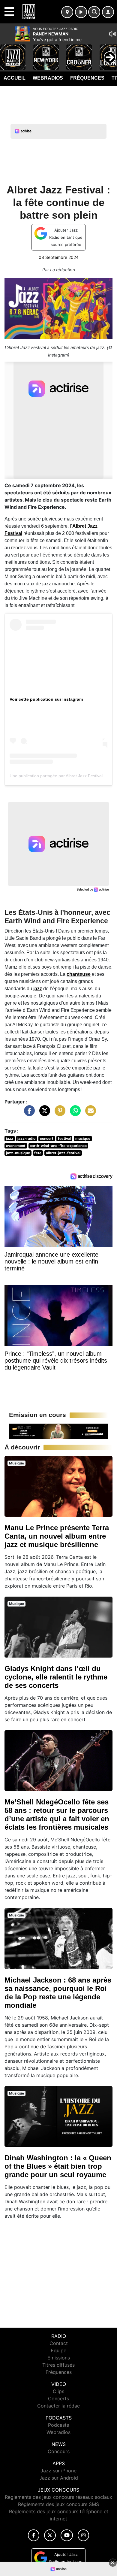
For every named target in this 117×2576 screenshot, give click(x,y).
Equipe (58, 2350)
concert (47, 1138)
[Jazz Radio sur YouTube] (67, 2535)
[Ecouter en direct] (81, 12)
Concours (59, 2451)
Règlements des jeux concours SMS (58, 2504)
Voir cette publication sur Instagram (46, 699)
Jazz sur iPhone (58, 2471)
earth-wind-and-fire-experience (58, 1146)
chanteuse (79, 974)
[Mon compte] (108, 12)
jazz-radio (26, 1138)
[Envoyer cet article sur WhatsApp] (74, 1114)
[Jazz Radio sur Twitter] (50, 2535)
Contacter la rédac (58, 2406)
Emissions (59, 2358)
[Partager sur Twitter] (43, 1114)
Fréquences (87, 78)
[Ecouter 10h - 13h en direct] (58, 1431)
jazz (38, 989)
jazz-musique (18, 1153)
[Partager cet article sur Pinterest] (58, 1114)
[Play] (8, 53)
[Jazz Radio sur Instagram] (83, 2535)
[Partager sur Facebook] (28, 1114)
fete (38, 1153)
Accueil (15, 78)
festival (64, 1138)
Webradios (48, 78)
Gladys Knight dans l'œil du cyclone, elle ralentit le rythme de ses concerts (56, 1677)
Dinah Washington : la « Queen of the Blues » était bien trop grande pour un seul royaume (58, 2166)
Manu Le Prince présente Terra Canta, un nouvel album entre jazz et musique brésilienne (57, 1536)
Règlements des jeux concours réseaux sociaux (58, 2497)
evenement (16, 1146)
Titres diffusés (58, 2365)
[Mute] (112, 34)
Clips (58, 2391)
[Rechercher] (94, 12)
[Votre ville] (67, 12)
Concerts (58, 2399)
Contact (59, 2343)
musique (83, 1138)
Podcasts (58, 2425)
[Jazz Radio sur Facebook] (34, 2535)
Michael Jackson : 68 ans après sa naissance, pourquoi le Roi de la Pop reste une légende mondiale (58, 1993)
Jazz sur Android (59, 2478)
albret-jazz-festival (63, 1153)
